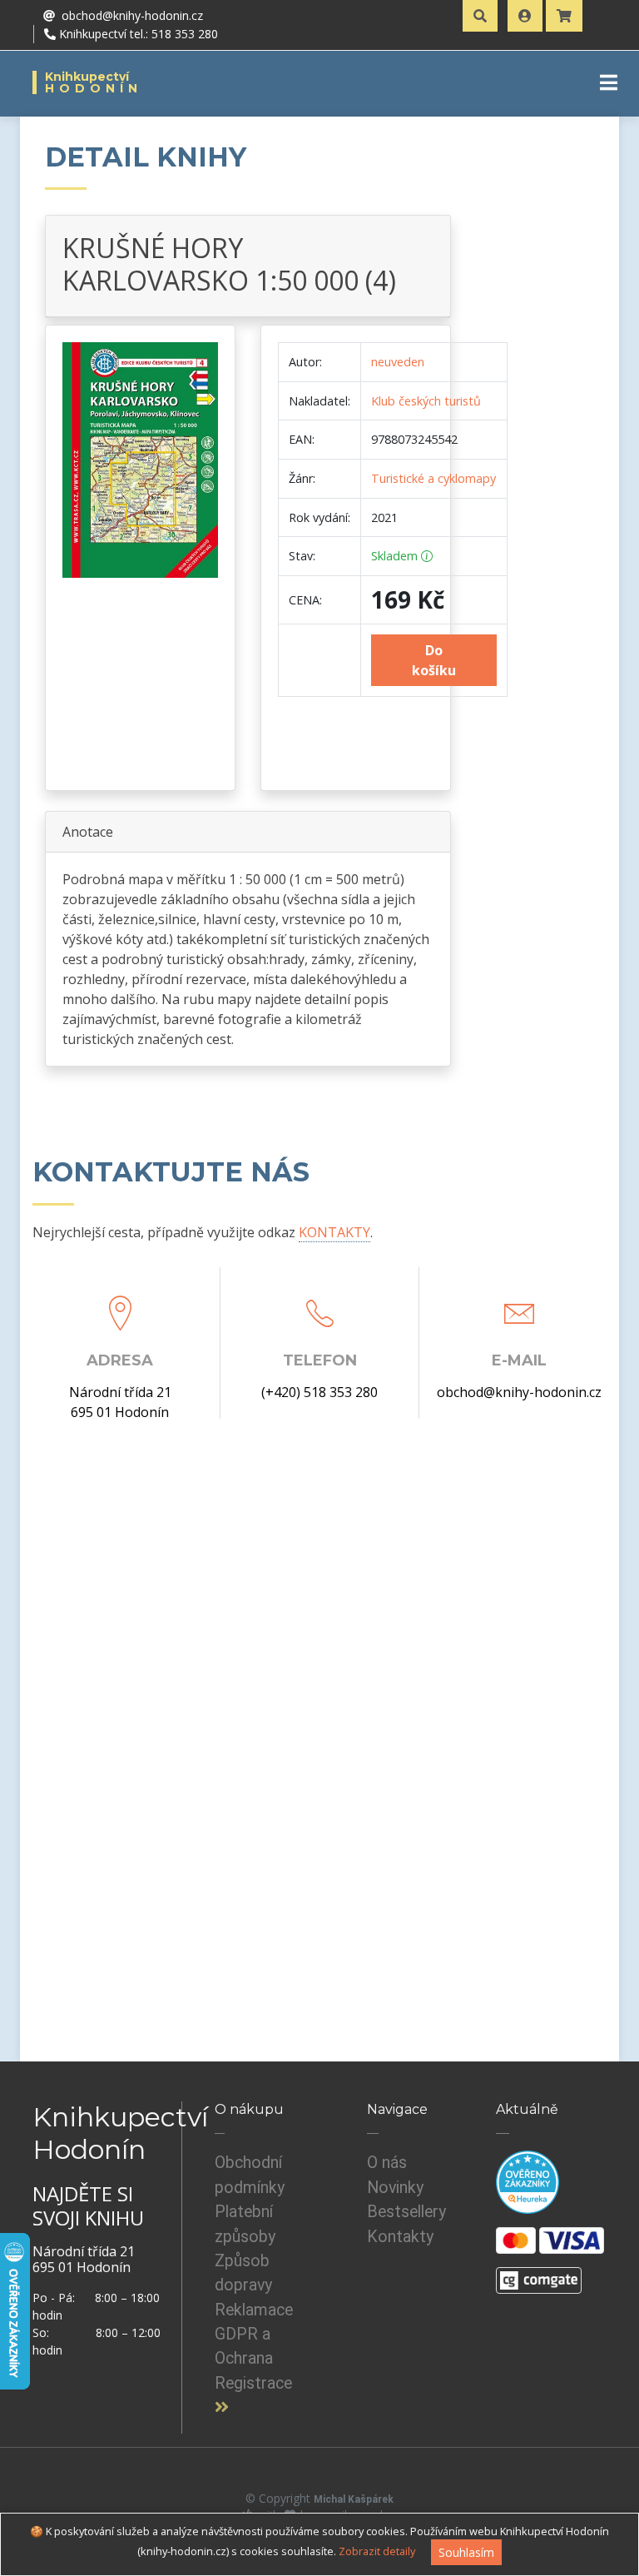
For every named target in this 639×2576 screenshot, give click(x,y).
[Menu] (609, 82)
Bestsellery (406, 2212)
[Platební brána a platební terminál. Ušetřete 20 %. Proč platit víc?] (539, 2274)
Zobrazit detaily (377, 2551)
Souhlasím (466, 2552)
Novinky (395, 2188)
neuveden (398, 362)
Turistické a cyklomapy (433, 478)
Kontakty (400, 2237)
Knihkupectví (94, 82)
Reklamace (254, 2310)
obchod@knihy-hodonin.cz (519, 1392)
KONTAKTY (334, 1232)
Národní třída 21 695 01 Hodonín (120, 1402)
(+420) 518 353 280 (319, 1392)
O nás (387, 2163)
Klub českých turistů (426, 401)
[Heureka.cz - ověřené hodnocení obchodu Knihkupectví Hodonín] (528, 2182)
